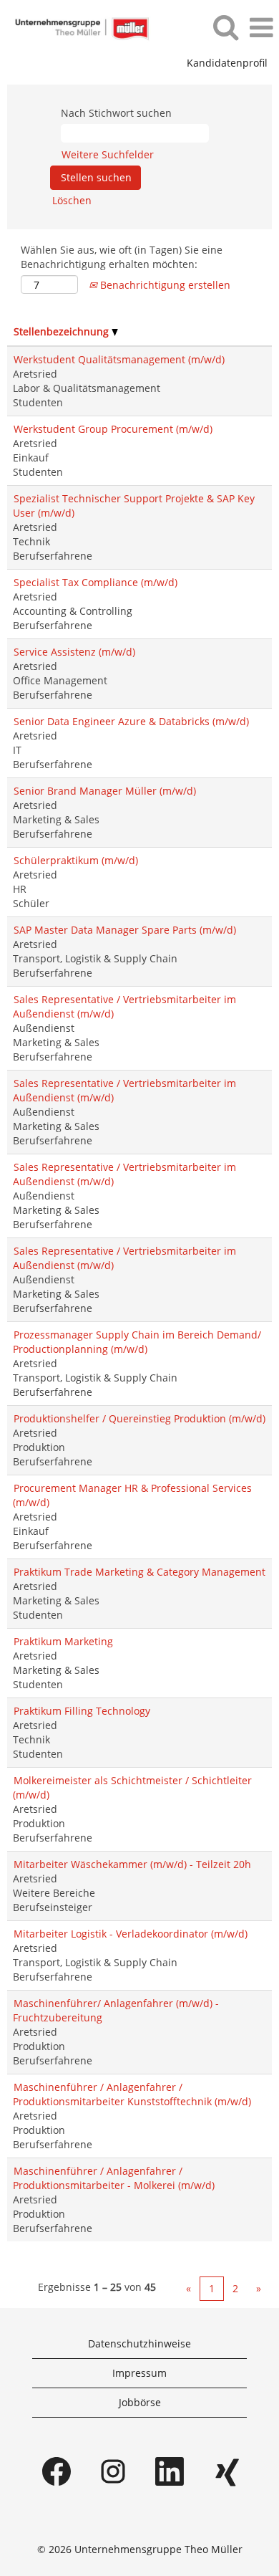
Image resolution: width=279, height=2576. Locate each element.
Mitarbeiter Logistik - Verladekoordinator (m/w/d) (131, 1934)
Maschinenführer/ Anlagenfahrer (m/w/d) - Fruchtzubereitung (116, 2010)
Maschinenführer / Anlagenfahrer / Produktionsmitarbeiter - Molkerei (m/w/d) (114, 2178)
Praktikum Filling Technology (82, 1711)
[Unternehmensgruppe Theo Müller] (76, 27)
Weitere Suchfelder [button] (108, 154)
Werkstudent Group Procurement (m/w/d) (113, 429)
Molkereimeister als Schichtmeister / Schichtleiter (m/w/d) (132, 1787)
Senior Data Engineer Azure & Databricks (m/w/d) (131, 721)
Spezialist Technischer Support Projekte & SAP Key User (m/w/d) (134, 506)
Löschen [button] (72, 200)
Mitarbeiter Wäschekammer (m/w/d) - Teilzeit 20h (132, 1864)
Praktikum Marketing (63, 1641)
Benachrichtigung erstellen (164, 285)
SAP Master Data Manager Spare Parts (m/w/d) (125, 930)
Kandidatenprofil (227, 63)
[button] (261, 27)
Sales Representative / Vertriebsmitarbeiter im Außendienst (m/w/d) (124, 1006)
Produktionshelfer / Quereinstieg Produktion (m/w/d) (139, 1418)
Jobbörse (140, 2402)
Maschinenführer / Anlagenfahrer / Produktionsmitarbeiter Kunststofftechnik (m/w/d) (132, 2094)
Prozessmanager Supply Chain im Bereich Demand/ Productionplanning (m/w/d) (137, 1342)
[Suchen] (225, 27)
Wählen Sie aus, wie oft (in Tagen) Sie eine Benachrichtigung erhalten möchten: (122, 257)
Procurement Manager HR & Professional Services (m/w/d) (132, 1495)
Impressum (139, 2373)
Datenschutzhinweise (139, 2343)
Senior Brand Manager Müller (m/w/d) (105, 791)
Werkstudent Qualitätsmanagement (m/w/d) (119, 359)
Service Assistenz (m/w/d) (74, 652)
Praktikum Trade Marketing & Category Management (139, 1572)
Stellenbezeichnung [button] (63, 331)
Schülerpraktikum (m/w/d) (76, 860)
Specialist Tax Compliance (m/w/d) (96, 582)
